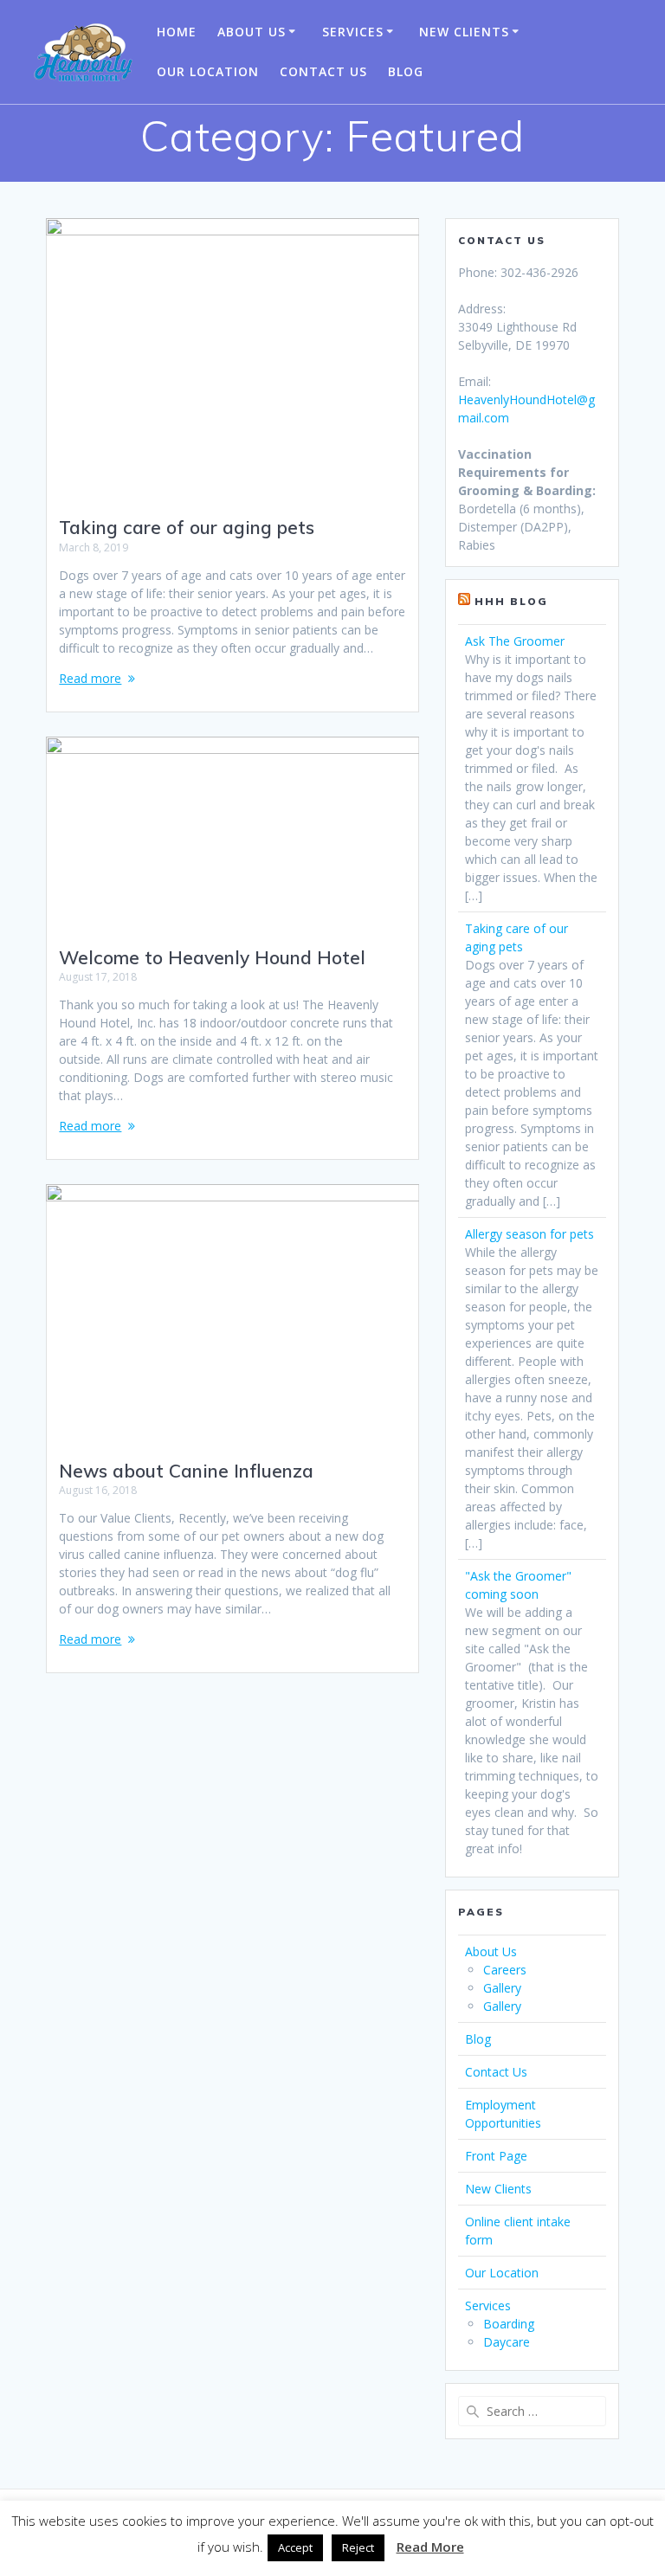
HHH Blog (511, 601)
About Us (252, 32)
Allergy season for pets (529, 1234)
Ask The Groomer (515, 641)
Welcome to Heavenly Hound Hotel (212, 957)
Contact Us (323, 71)
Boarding (509, 2324)
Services (353, 32)
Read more (90, 678)
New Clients (464, 32)
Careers (505, 1970)
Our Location (208, 71)
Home (177, 32)
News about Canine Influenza (186, 1471)
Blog (406, 71)
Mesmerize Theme (509, 2533)
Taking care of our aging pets (187, 527)
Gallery (502, 1988)
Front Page (496, 2156)
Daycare (507, 2342)
